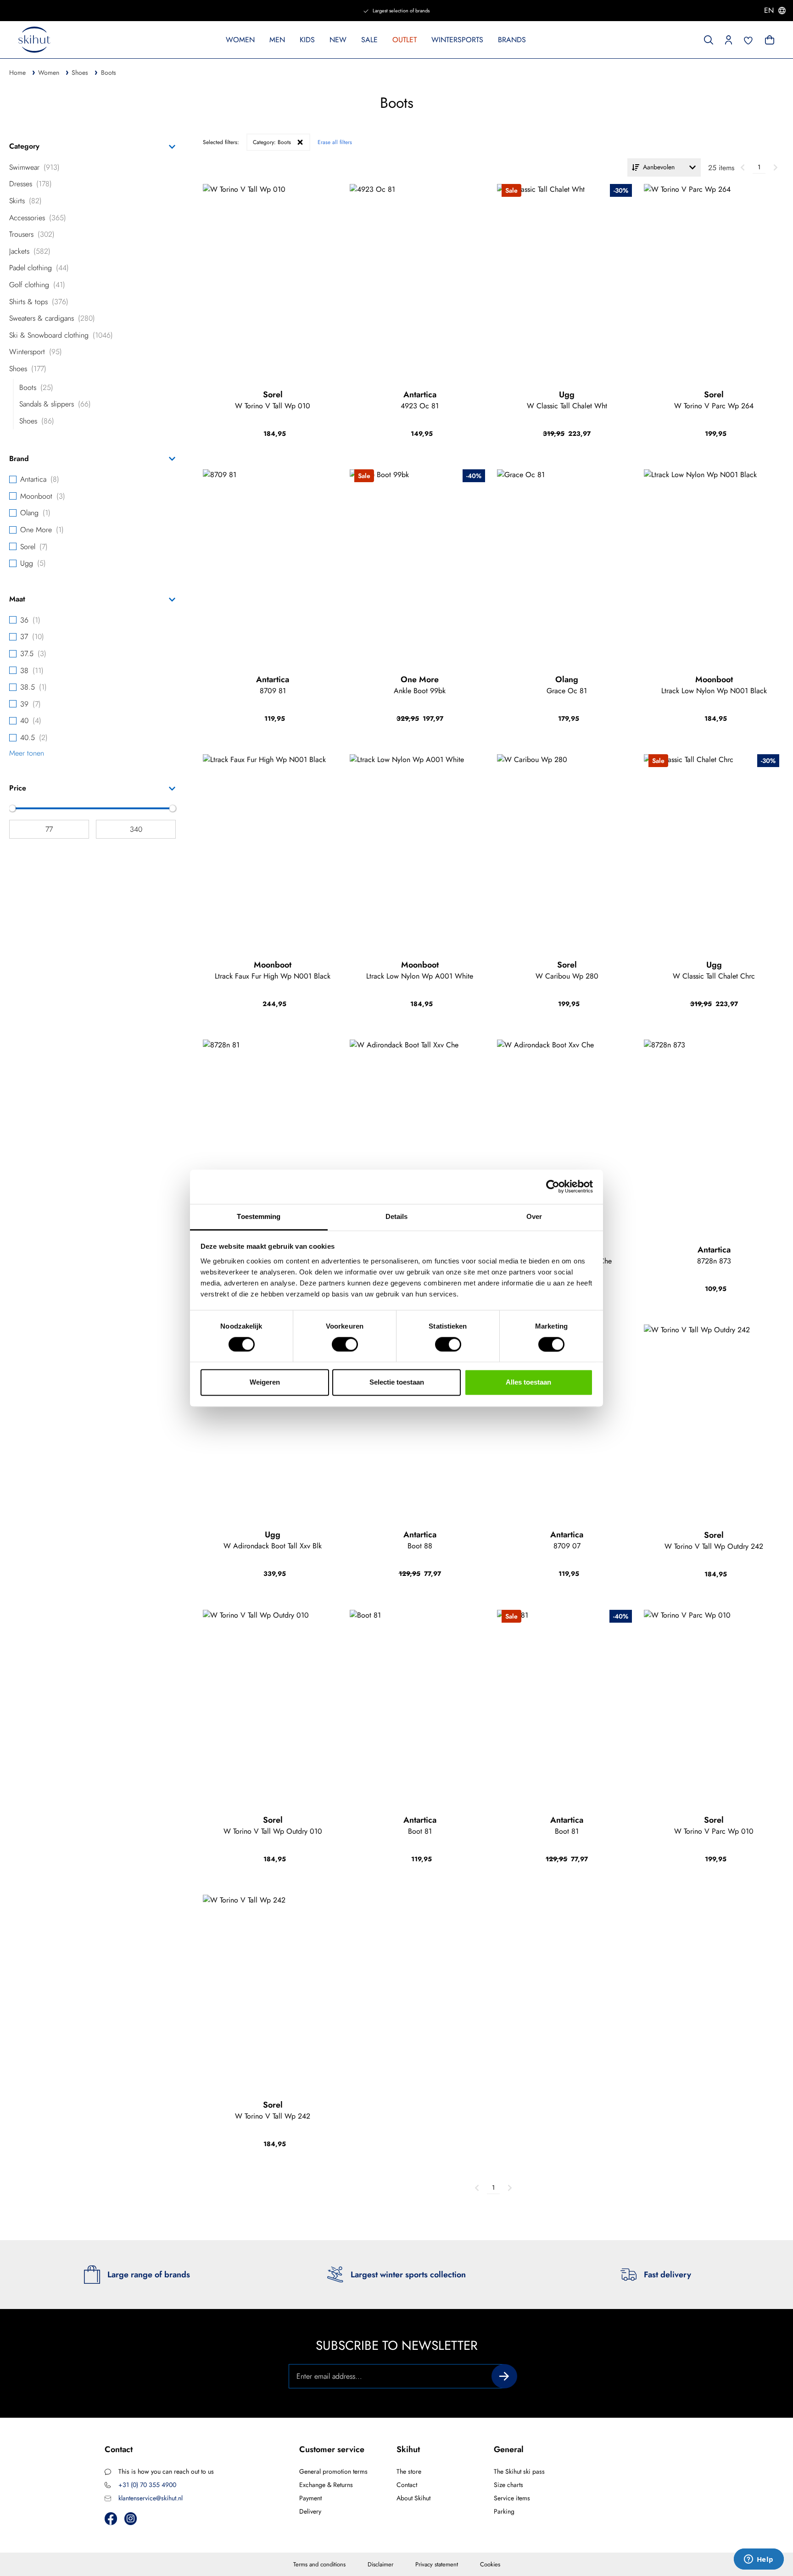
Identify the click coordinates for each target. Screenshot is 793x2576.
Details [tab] (397, 1216)
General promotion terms (333, 2471)
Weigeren (265, 1383)
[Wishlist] (748, 39)
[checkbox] (92, 167)
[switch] (345, 1344)
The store (409, 2471)
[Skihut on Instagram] (131, 2518)
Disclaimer (380, 2564)
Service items (512, 2498)
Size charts (508, 2485)
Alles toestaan (528, 1383)
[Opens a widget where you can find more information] (759, 2560)
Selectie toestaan (397, 1383)
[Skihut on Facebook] (111, 2518)
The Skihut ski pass (519, 2471)
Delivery (310, 2511)
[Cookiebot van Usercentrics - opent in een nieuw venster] (553, 1186)
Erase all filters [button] (335, 142)
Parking (504, 2511)
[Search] (709, 39)
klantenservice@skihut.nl (151, 2498)
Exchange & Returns (326, 2485)
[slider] (12, 808)
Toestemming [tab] (259, 1216)
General (509, 2449)
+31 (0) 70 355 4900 (147, 2485)
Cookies (490, 2564)
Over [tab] (534, 1216)
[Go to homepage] (34, 40)
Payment (310, 2498)
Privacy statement (437, 2564)
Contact (407, 2485)
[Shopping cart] (769, 39)
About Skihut (413, 2498)
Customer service (332, 2449)
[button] (729, 39)
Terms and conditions (319, 2564)
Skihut (408, 2449)
